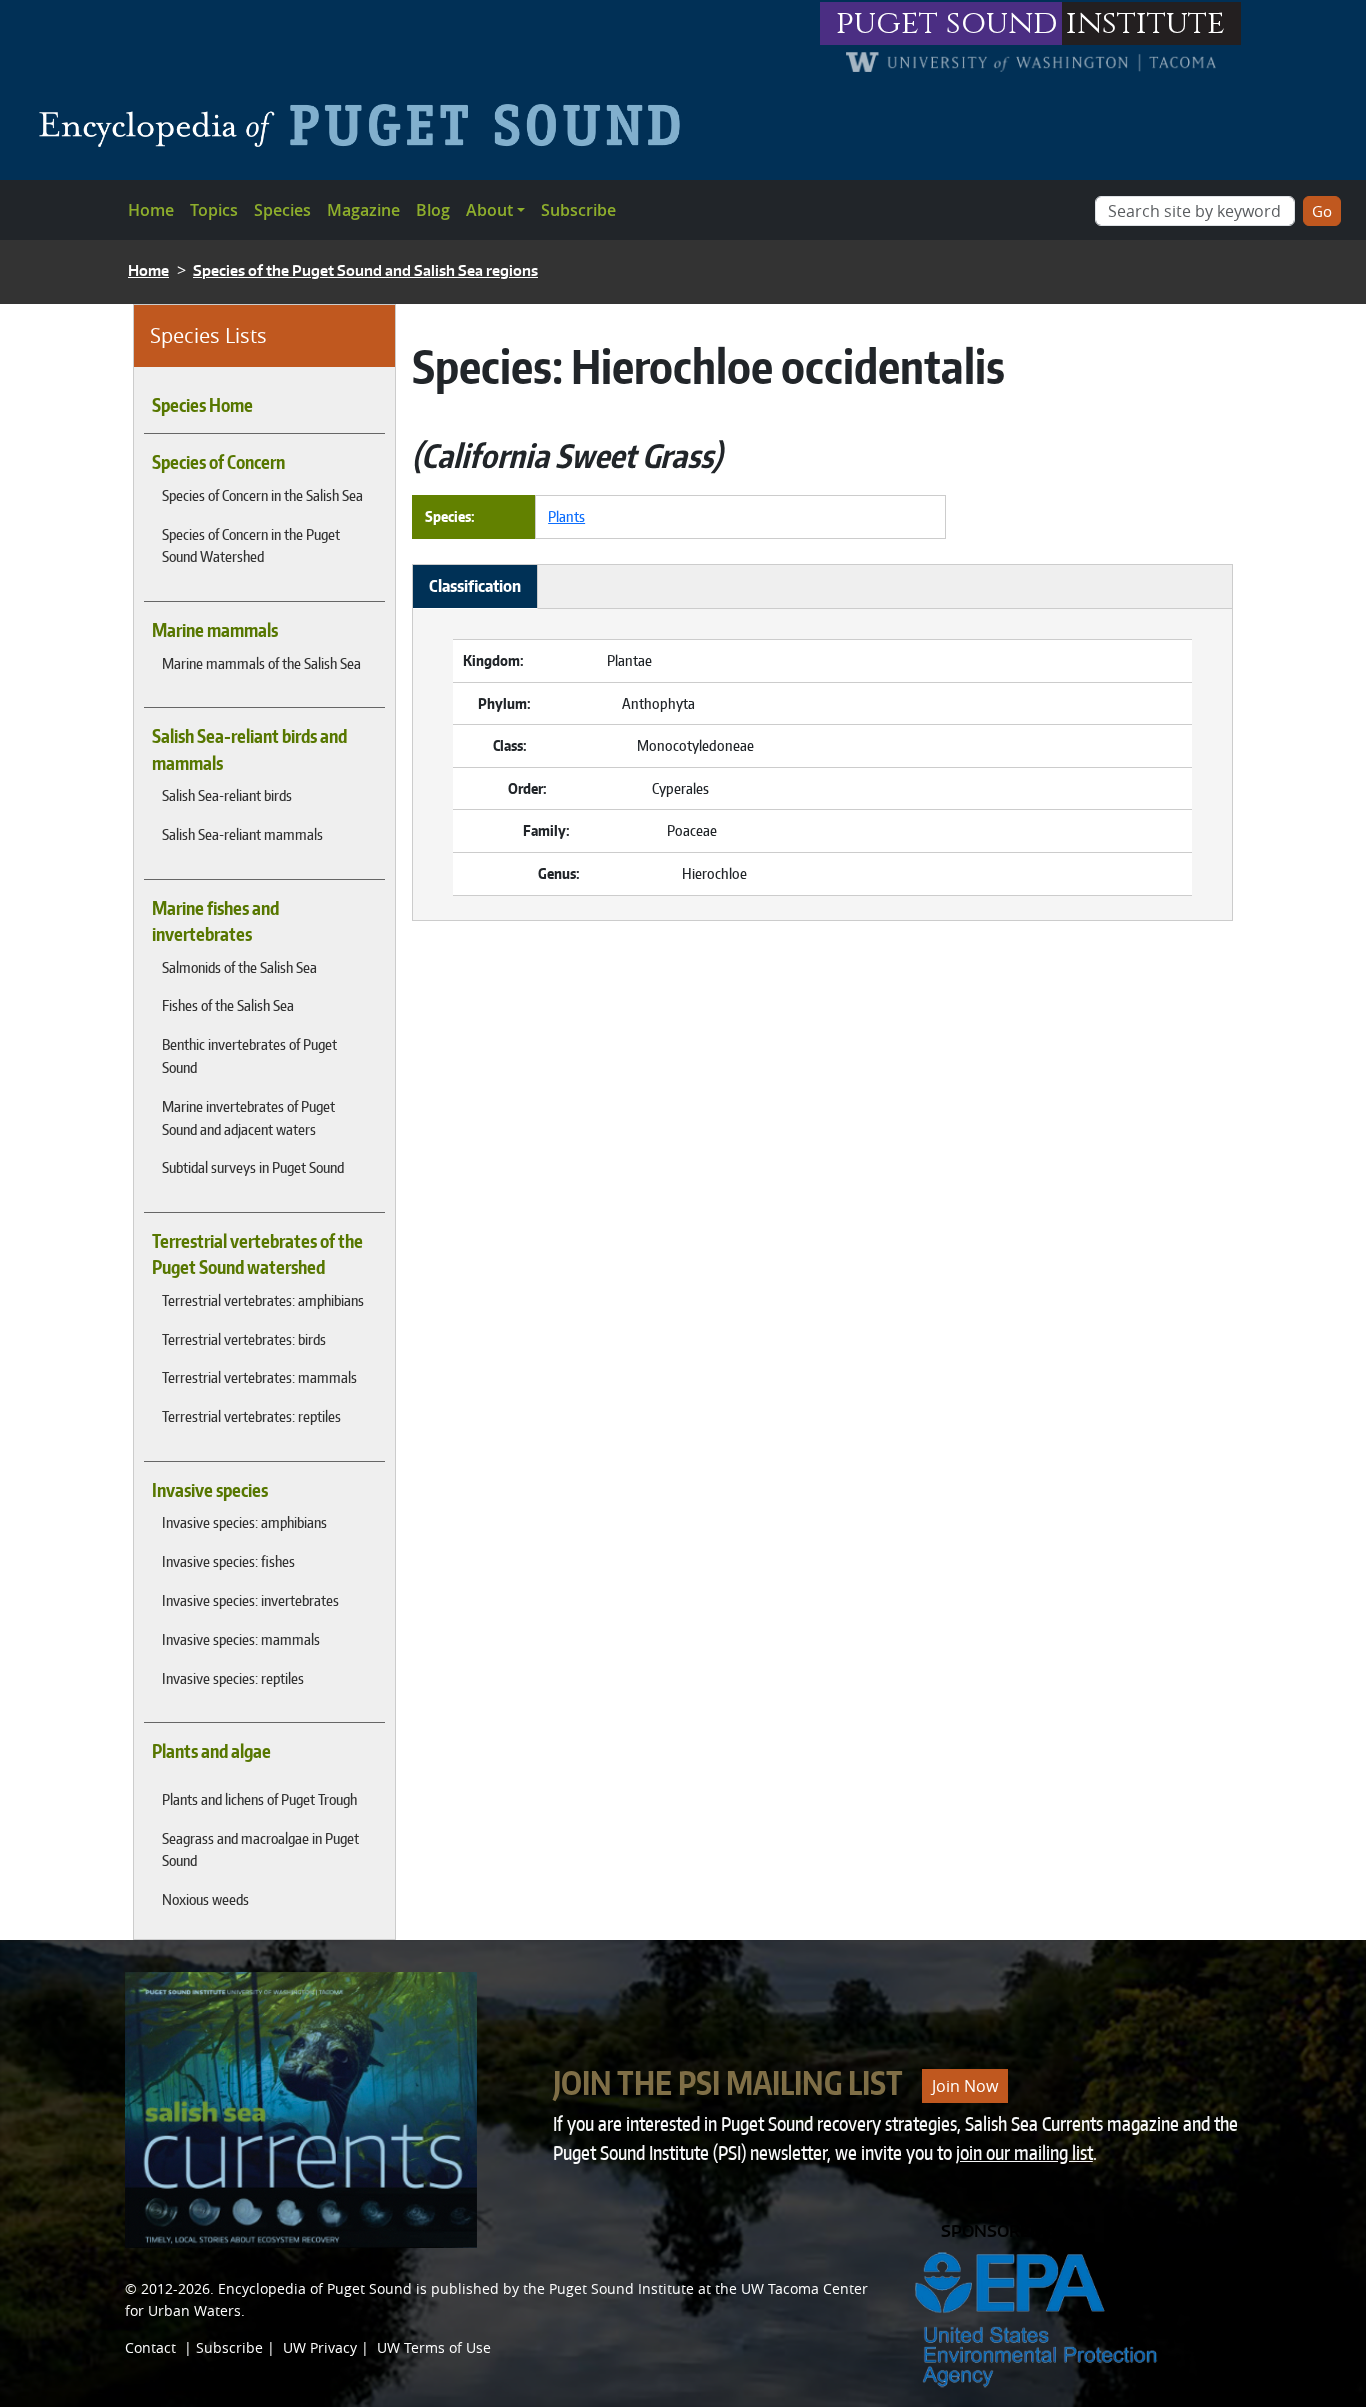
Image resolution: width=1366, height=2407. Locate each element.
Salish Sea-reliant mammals (242, 834)
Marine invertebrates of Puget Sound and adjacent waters (248, 1117)
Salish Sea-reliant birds (227, 795)
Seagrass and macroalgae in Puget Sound (260, 1849)
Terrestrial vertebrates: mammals (259, 1377)
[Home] (367, 125)
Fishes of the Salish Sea (228, 1005)
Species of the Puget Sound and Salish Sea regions (365, 270)
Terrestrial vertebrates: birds (244, 1339)
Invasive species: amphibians (244, 1522)
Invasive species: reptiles (233, 1678)
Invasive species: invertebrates (250, 1600)
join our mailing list (1024, 2152)
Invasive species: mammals (241, 1639)
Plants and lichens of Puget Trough (259, 1799)
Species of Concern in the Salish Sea (262, 495)
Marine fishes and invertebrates (215, 921)
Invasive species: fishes (228, 1561)
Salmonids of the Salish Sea (239, 967)
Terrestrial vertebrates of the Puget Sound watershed (257, 1254)
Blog (433, 210)
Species (282, 210)
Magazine (363, 210)
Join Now (965, 2086)
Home (151, 210)
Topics (214, 210)
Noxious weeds (205, 1899)
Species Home (202, 405)
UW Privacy (320, 2347)
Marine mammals (215, 630)
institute (1145, 23)
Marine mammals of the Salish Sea (261, 663)
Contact (150, 2347)
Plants (566, 516)
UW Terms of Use (434, 2347)
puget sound (947, 23)
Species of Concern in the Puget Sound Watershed (251, 545)
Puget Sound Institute (621, 2288)
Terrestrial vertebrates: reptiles (251, 1416)
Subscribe (578, 210)
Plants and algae (211, 1751)
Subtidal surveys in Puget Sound (253, 1167)
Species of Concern (218, 462)
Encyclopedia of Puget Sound (315, 2288)
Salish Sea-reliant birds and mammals (249, 749)
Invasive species (210, 1490)
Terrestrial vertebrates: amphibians (263, 1300)
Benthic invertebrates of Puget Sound (249, 1055)
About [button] (489, 210)
